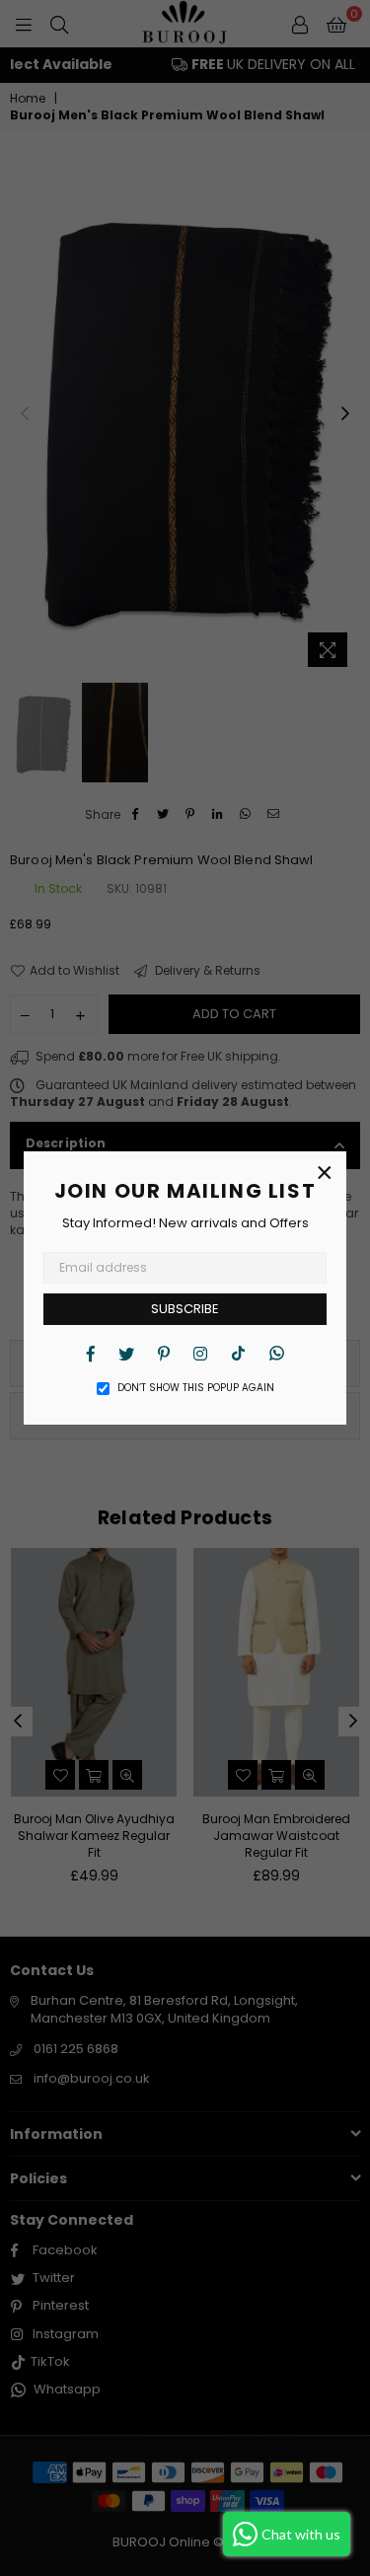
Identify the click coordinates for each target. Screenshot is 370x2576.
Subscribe (185, 1309)
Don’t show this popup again (196, 1388)
